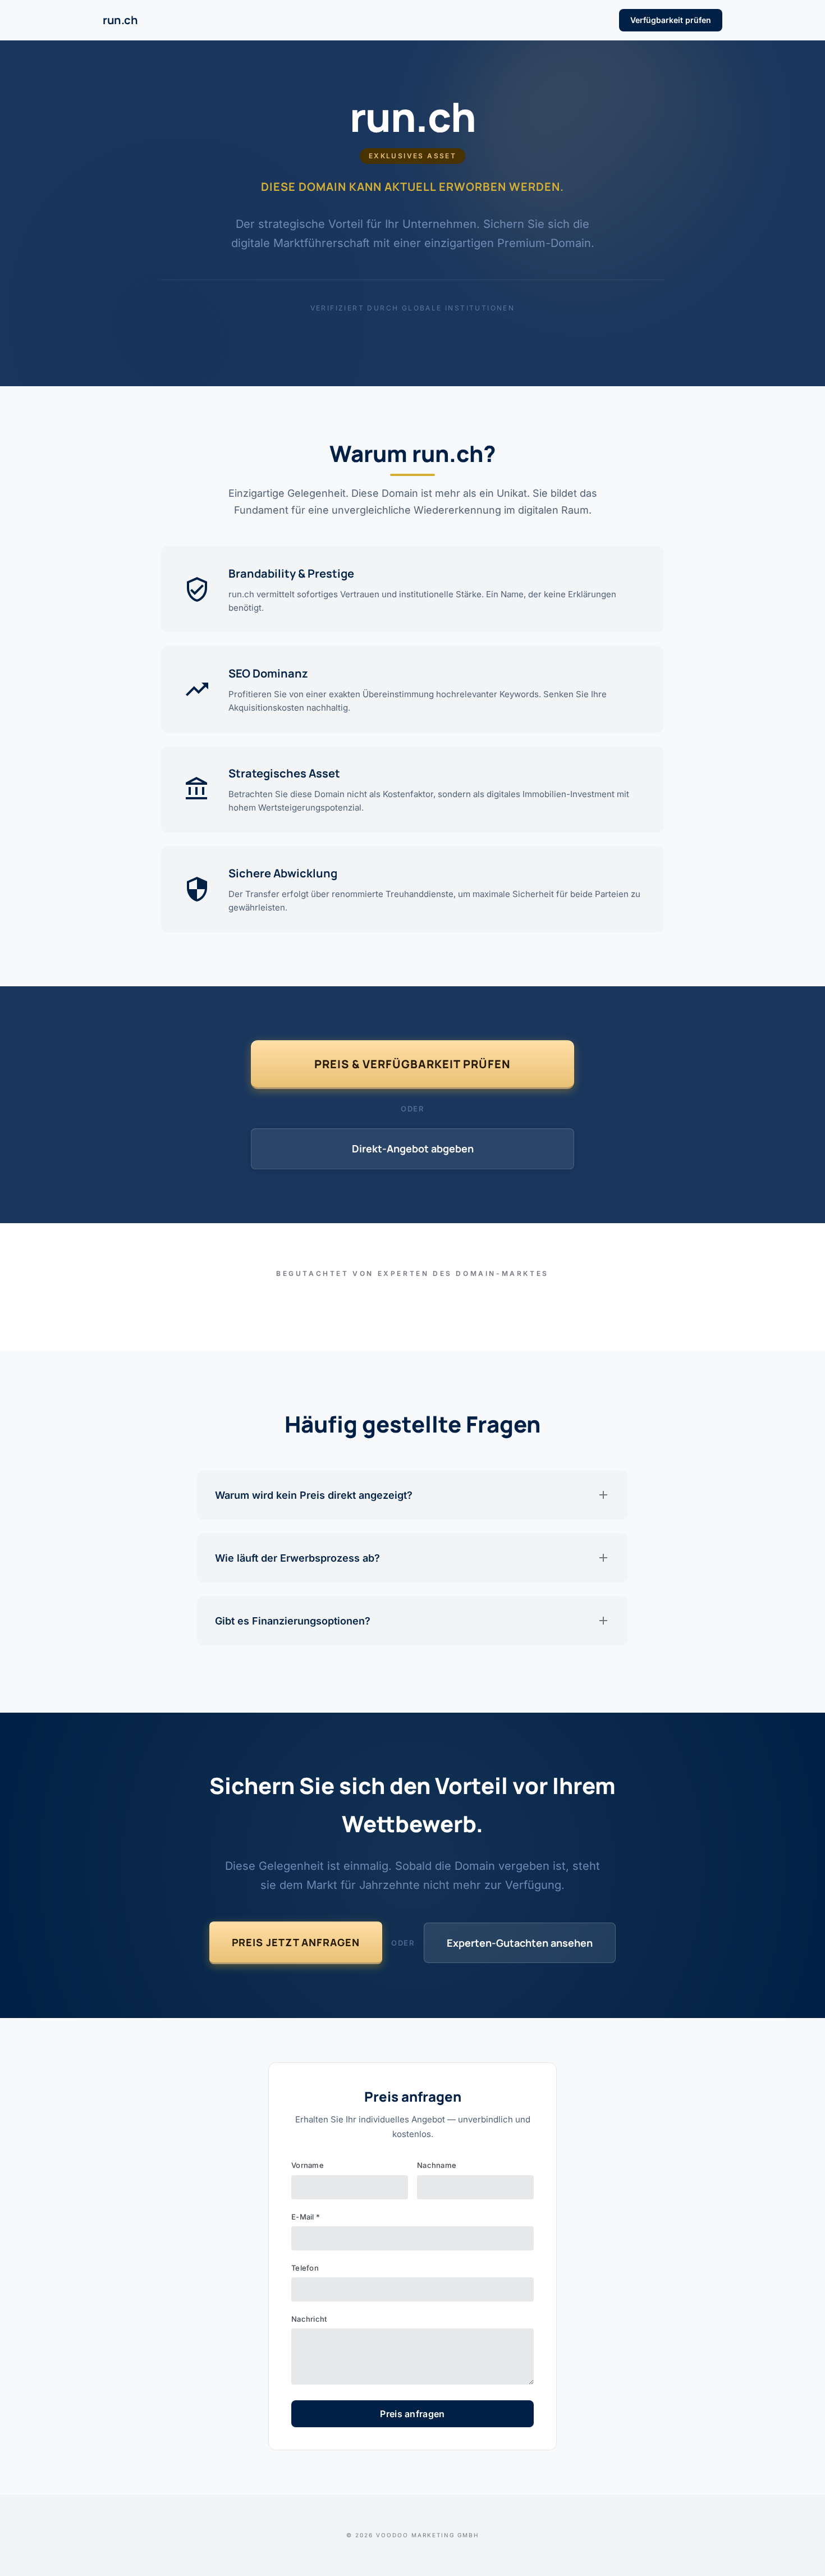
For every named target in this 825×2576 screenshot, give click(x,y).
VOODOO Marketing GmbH (427, 2535)
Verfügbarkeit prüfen (671, 20)
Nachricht (309, 2319)
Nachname (437, 2165)
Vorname (308, 2165)
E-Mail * (306, 2217)
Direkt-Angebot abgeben (413, 1149)
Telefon (305, 2268)
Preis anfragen (412, 2414)
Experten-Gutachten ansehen (520, 1943)
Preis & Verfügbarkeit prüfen (412, 1064)
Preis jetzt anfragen (296, 1942)
